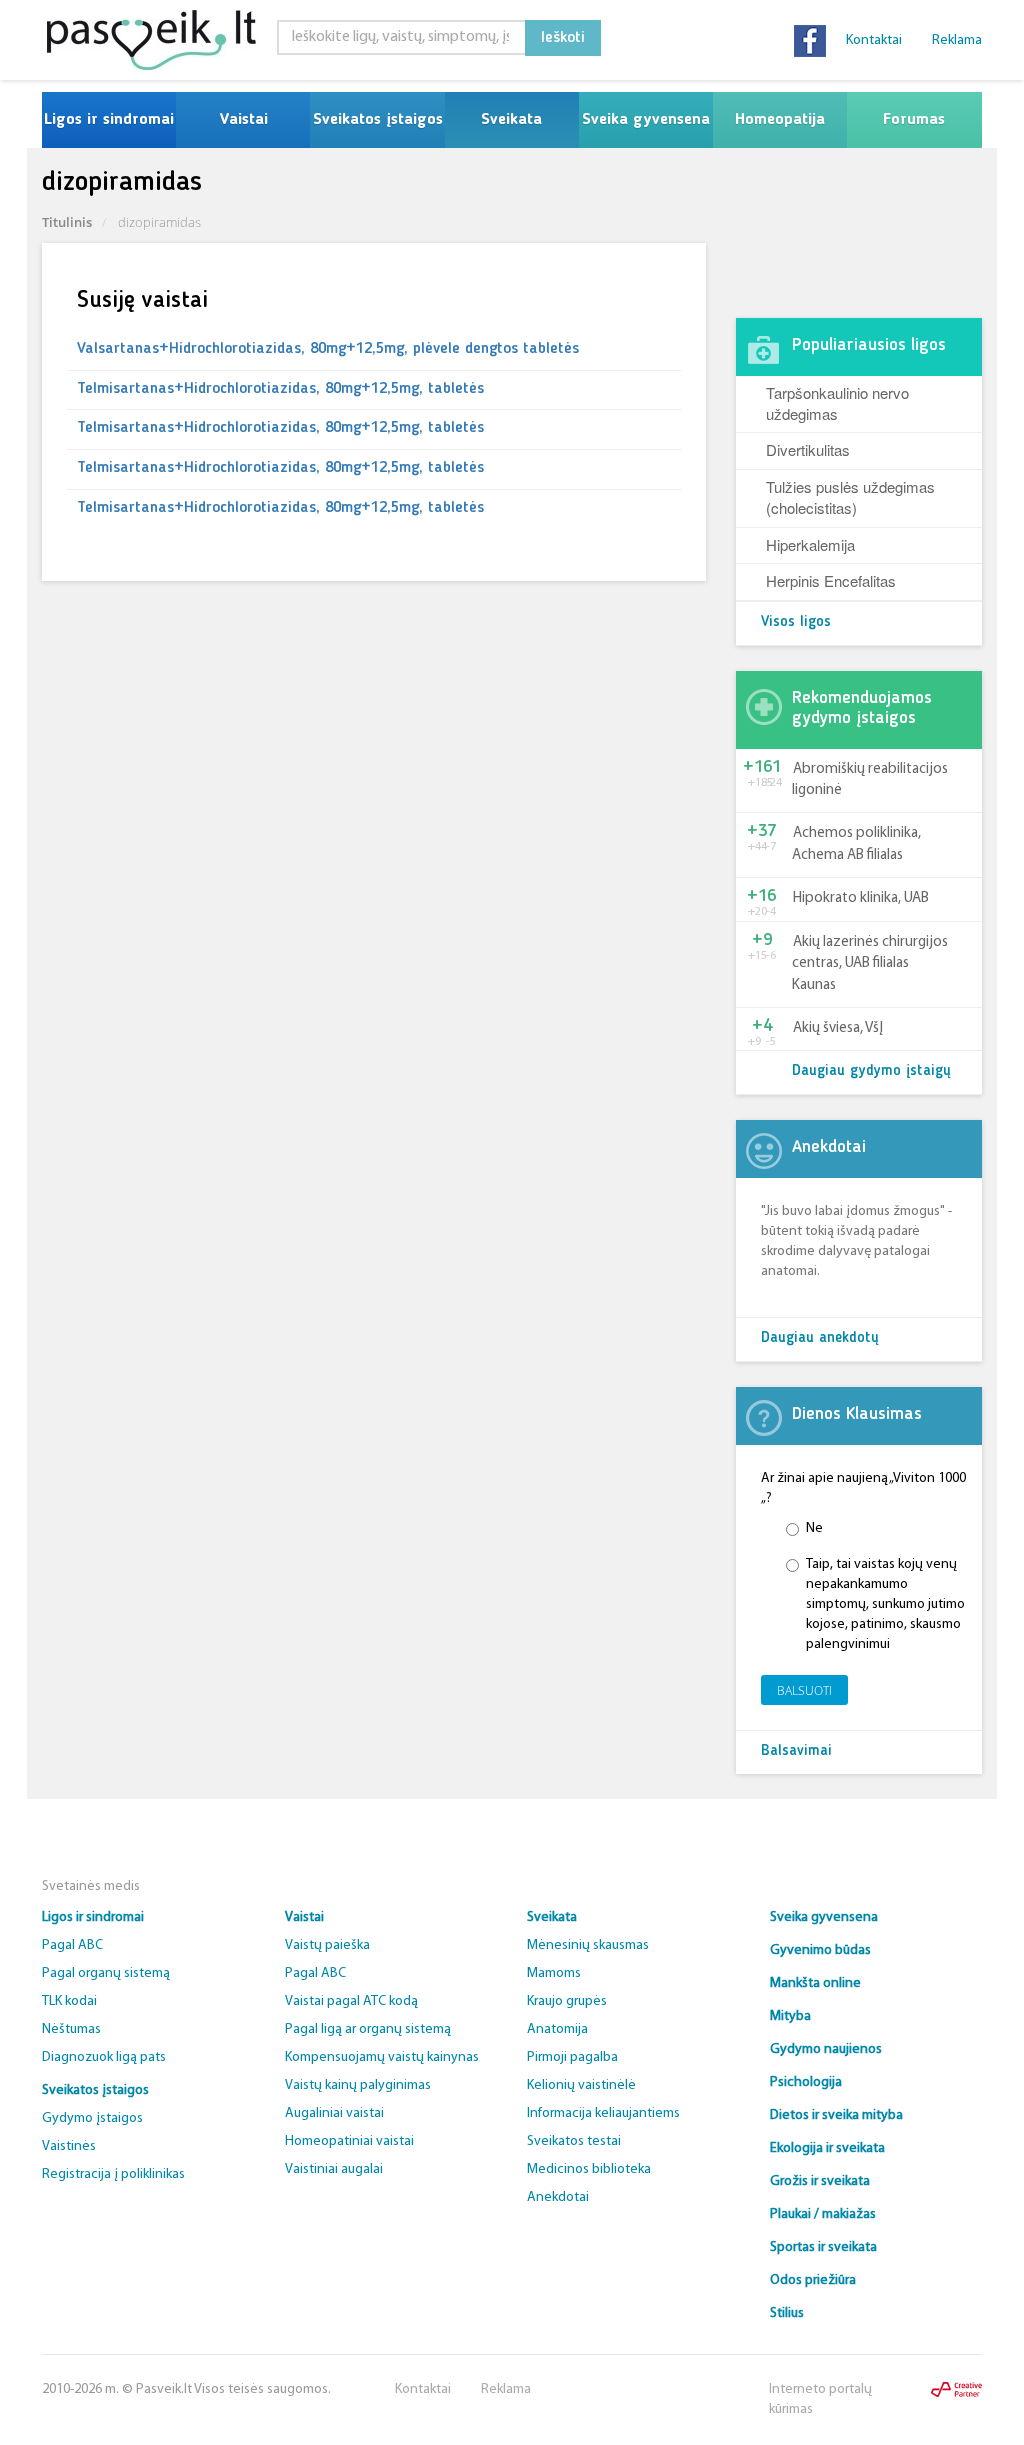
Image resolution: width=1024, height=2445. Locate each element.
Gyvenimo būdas (820, 1950)
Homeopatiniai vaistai (349, 2141)
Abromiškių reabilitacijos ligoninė (870, 780)
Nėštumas (71, 2029)
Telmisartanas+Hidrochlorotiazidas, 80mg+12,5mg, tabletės (280, 389)
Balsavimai (796, 1751)
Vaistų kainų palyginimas (358, 2085)
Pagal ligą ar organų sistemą (368, 2029)
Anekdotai (558, 2197)
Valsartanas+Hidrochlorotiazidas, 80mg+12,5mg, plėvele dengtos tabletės (328, 349)
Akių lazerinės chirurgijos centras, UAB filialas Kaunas (870, 964)
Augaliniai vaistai (334, 2113)
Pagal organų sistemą (106, 1973)
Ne (814, 1528)
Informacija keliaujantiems (603, 2113)
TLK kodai (69, 2001)
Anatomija (557, 2029)
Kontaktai (874, 40)
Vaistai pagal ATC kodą (351, 2001)
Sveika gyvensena (646, 120)
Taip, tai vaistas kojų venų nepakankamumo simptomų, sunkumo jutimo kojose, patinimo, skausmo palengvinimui (885, 1604)
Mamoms (554, 1973)
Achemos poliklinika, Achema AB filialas (856, 844)
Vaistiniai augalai (334, 2169)
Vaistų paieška (327, 1945)
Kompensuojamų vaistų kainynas (382, 2057)
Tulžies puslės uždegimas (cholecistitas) (850, 497)
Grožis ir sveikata (820, 2181)
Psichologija (806, 2082)
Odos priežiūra (813, 2280)
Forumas (914, 120)
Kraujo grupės (567, 2001)
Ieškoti (563, 38)
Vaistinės (69, 2146)
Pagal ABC (72, 1945)
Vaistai (243, 120)
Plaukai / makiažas (823, 2214)
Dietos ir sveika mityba (836, 2115)
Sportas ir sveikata (823, 2247)
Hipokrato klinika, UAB (861, 898)
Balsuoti (804, 1690)
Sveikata (511, 120)
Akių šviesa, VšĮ (838, 1028)
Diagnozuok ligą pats (104, 2057)
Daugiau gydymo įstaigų (871, 1071)
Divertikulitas (808, 449)
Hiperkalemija (810, 544)
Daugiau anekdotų (820, 1338)
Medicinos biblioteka (589, 2169)
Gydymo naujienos (826, 2049)
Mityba (790, 2016)
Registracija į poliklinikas (113, 2174)
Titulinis (67, 222)
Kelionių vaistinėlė (581, 2085)
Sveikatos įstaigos (378, 120)
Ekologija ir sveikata (827, 2148)
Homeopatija (780, 120)
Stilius (787, 2313)
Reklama (957, 40)
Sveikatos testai (574, 2141)
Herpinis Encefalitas (831, 580)
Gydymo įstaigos (92, 2118)
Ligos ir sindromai (109, 120)
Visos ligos (796, 622)
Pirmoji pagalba (572, 2057)
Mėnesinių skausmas (588, 1945)
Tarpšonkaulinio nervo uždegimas (837, 403)
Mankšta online (815, 1983)
